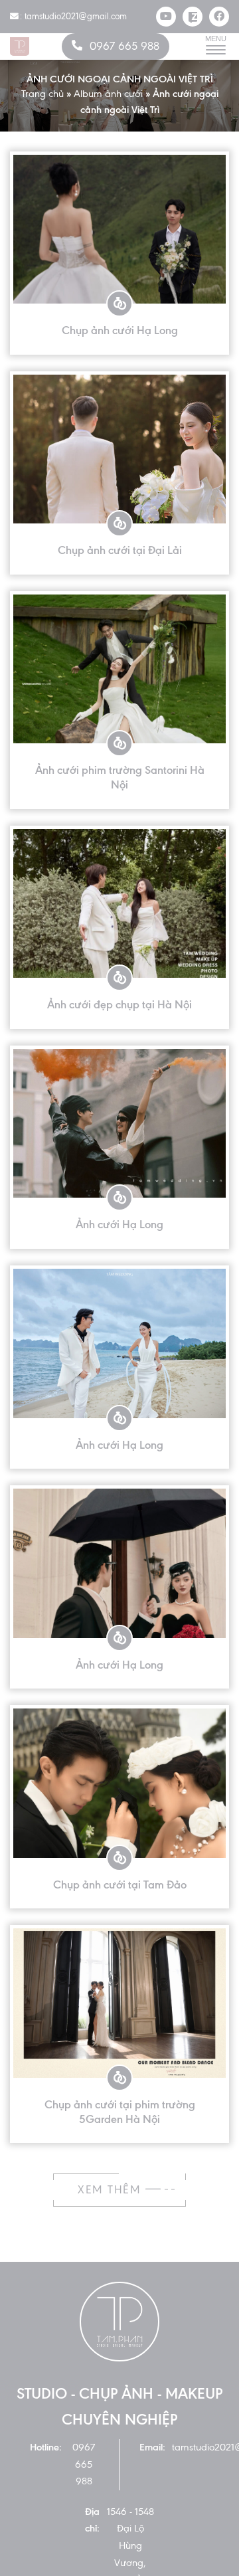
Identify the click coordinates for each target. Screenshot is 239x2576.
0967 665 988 (124, 46)
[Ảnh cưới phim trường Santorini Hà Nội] (119, 669)
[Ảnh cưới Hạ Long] (119, 1124)
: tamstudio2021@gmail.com (73, 16)
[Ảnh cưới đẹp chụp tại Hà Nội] (119, 904)
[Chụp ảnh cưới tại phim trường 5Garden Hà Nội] (119, 2003)
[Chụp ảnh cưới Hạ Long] (119, 230)
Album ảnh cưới (108, 94)
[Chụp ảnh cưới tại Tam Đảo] (119, 1783)
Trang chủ (42, 94)
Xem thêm (112, 2190)
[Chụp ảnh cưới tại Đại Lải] (119, 449)
